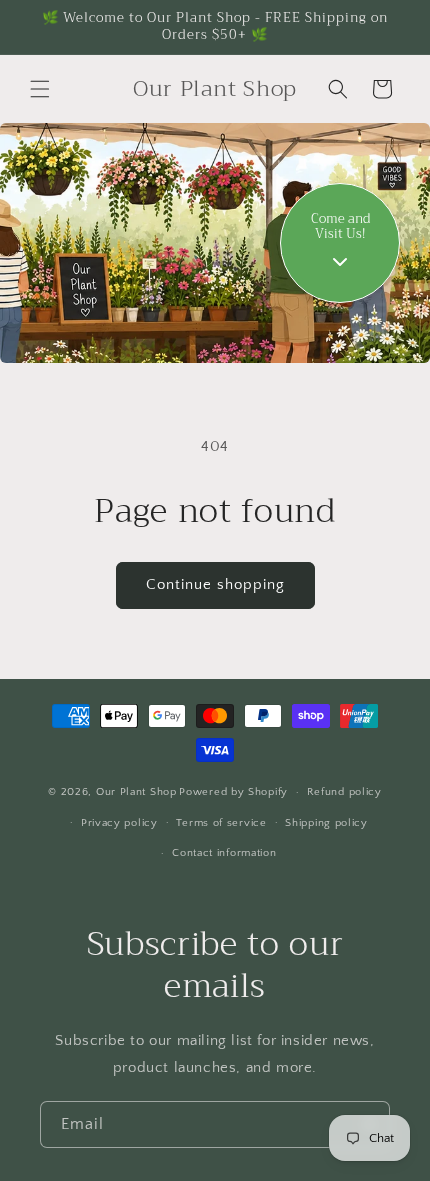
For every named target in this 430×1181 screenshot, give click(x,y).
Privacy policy (119, 823)
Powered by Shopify (233, 792)
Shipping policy (326, 823)
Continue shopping (215, 584)
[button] (40, 89)
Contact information (224, 853)
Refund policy (344, 792)
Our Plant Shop (136, 792)
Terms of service (221, 823)
